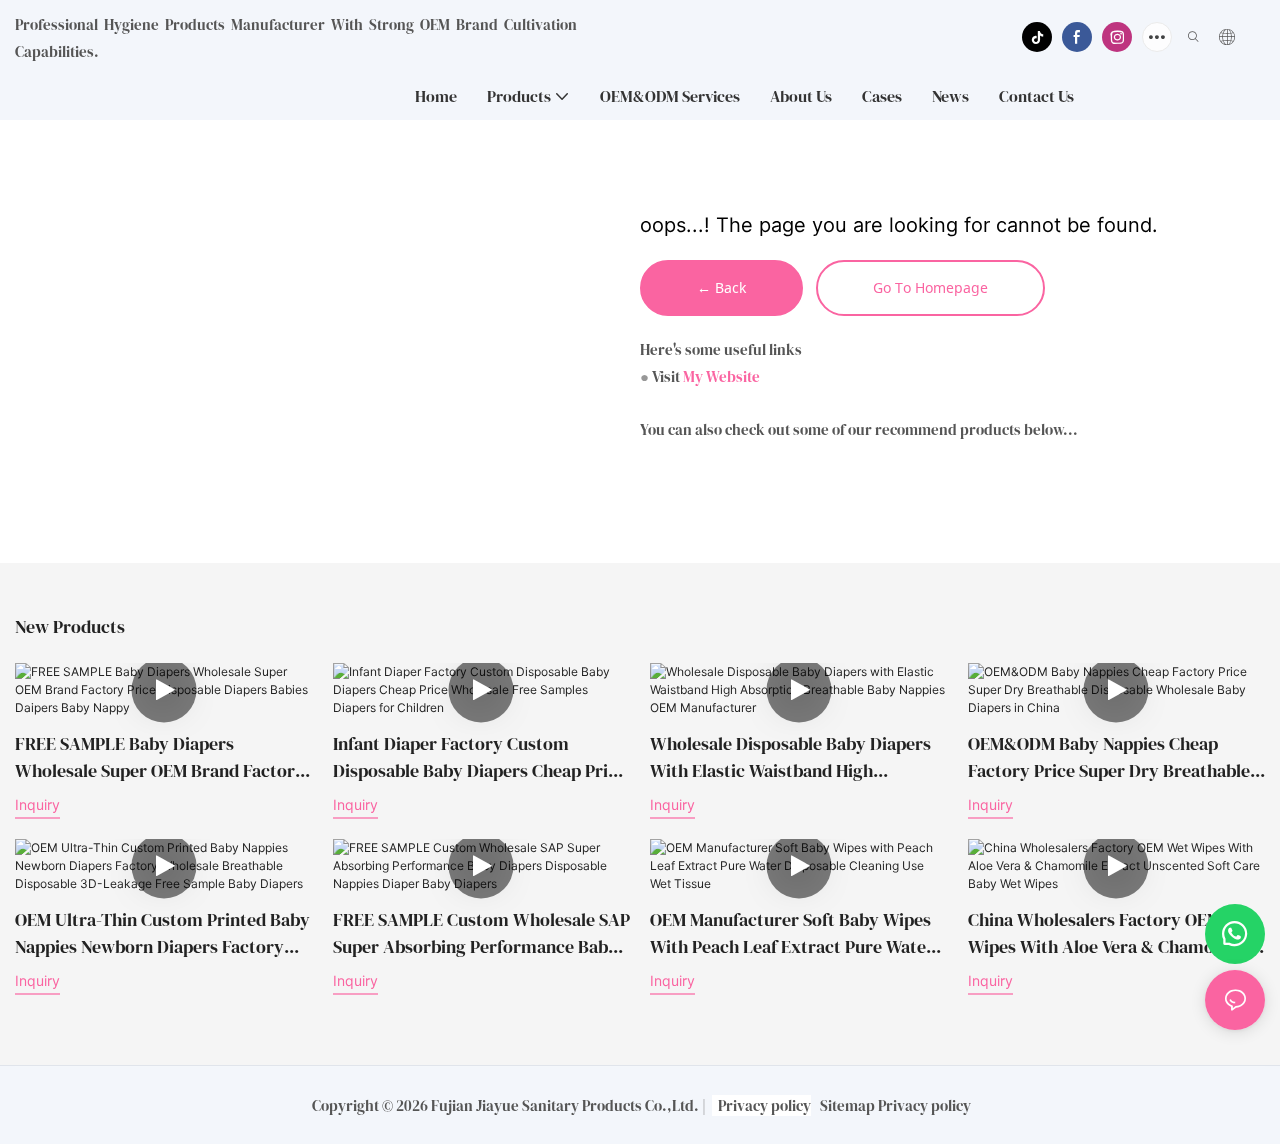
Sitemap (847, 1105)
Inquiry (37, 804)
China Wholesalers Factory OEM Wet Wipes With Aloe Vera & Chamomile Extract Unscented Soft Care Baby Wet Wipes (1112, 933)
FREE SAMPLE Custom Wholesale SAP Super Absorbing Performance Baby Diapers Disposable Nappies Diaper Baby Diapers (481, 933)
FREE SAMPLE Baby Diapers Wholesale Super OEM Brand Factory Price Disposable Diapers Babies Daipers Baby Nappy (160, 757)
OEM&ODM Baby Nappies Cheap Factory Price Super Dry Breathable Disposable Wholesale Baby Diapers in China (1109, 757)
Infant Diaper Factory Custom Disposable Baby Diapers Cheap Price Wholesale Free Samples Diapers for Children (479, 757)
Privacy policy (764, 1105)
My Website (721, 376)
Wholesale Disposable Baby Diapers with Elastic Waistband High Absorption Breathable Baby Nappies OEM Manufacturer (795, 757)
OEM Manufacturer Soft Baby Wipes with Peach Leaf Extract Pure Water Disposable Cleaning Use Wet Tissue (792, 933)
